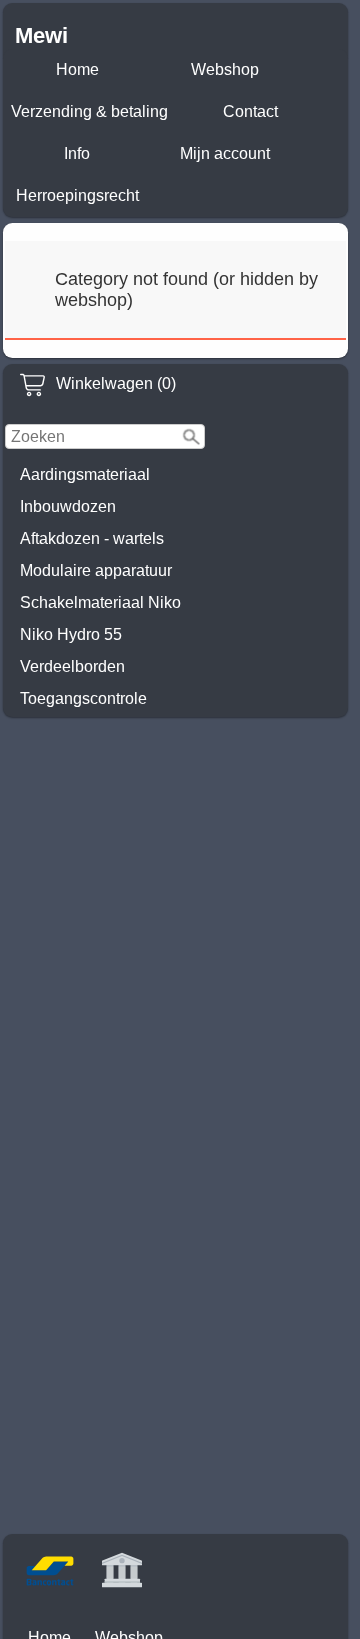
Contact (250, 111)
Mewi (41, 35)
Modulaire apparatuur (96, 570)
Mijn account (225, 153)
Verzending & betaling (89, 111)
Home (77, 69)
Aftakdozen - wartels (92, 538)
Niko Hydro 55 (71, 634)
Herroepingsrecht (77, 195)
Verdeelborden (72, 666)
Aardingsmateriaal (85, 474)
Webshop (225, 69)
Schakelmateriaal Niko (100, 602)
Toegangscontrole (83, 698)
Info (77, 153)
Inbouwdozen (68, 506)
